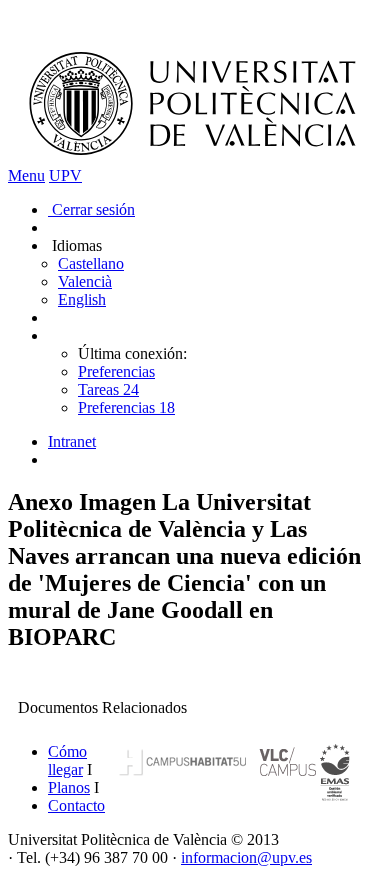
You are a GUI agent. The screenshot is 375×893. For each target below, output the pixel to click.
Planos (69, 787)
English (82, 299)
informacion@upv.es (246, 857)
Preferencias (116, 371)
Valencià (85, 281)
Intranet (72, 441)
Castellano (91, 263)
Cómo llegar (67, 760)
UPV (65, 175)
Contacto (76, 805)
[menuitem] (207, 442)
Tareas (108, 389)
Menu (26, 175)
